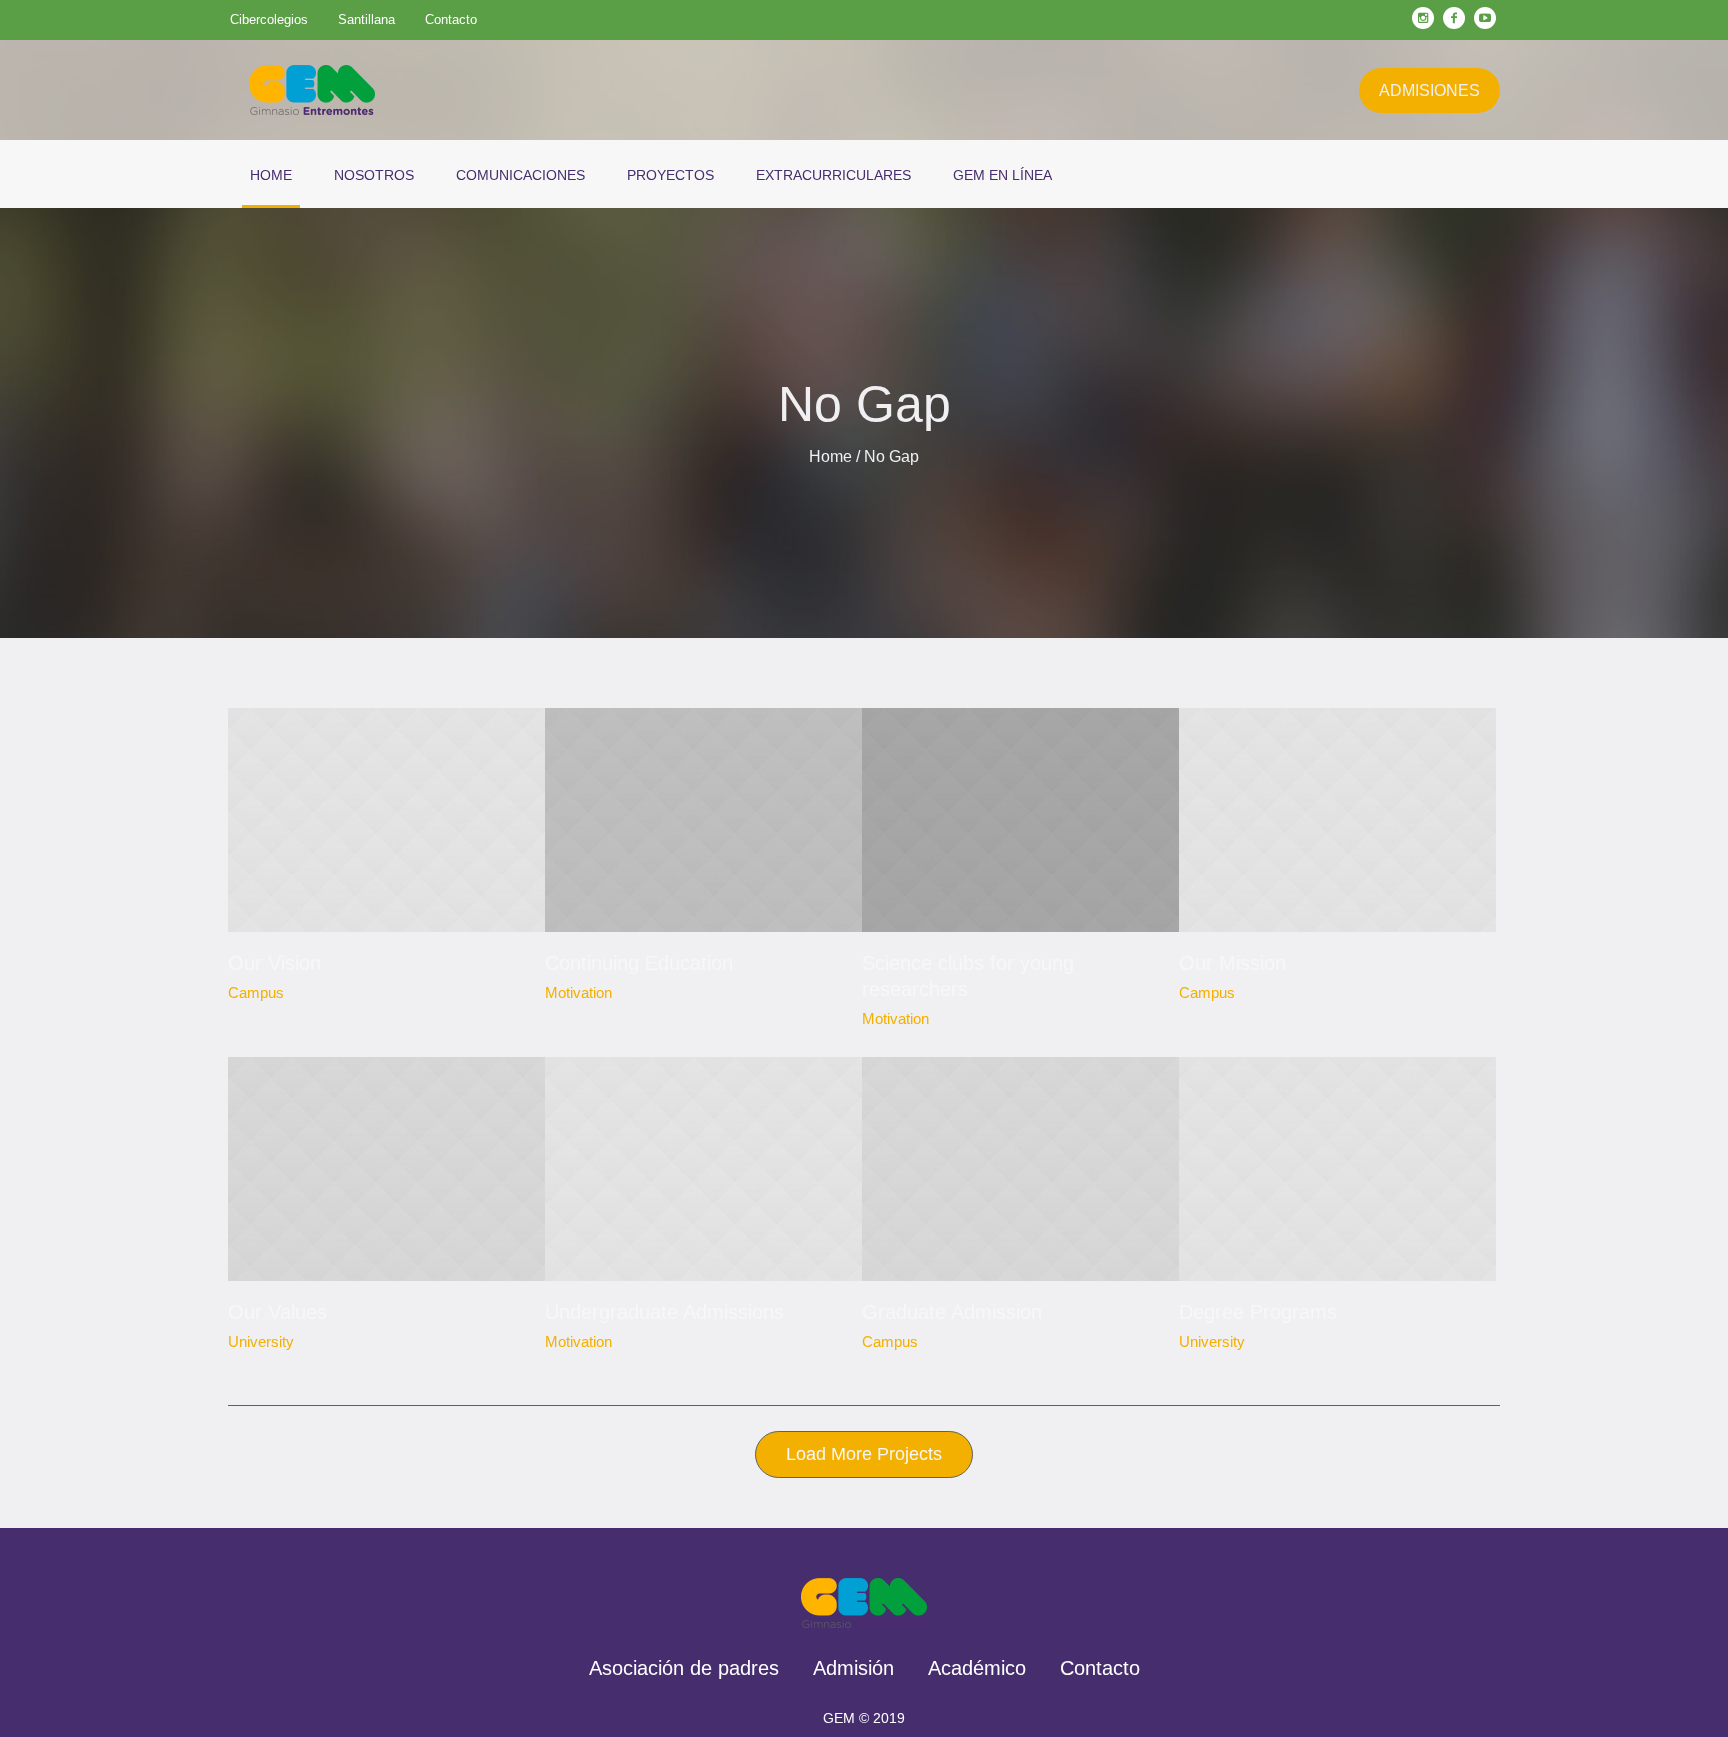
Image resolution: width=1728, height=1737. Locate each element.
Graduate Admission (952, 1312)
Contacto (1100, 1668)
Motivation (578, 992)
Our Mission (1232, 963)
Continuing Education (639, 963)
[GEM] (864, 1603)
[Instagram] (1423, 18)
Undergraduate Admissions (664, 1312)
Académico (977, 1668)
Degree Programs (1258, 1312)
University (261, 1341)
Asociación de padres (684, 1668)
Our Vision (274, 963)
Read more (386, 820)
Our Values (277, 1312)
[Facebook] (1454, 18)
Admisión (853, 1668)
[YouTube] (1485, 18)
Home (830, 456)
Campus (256, 992)
